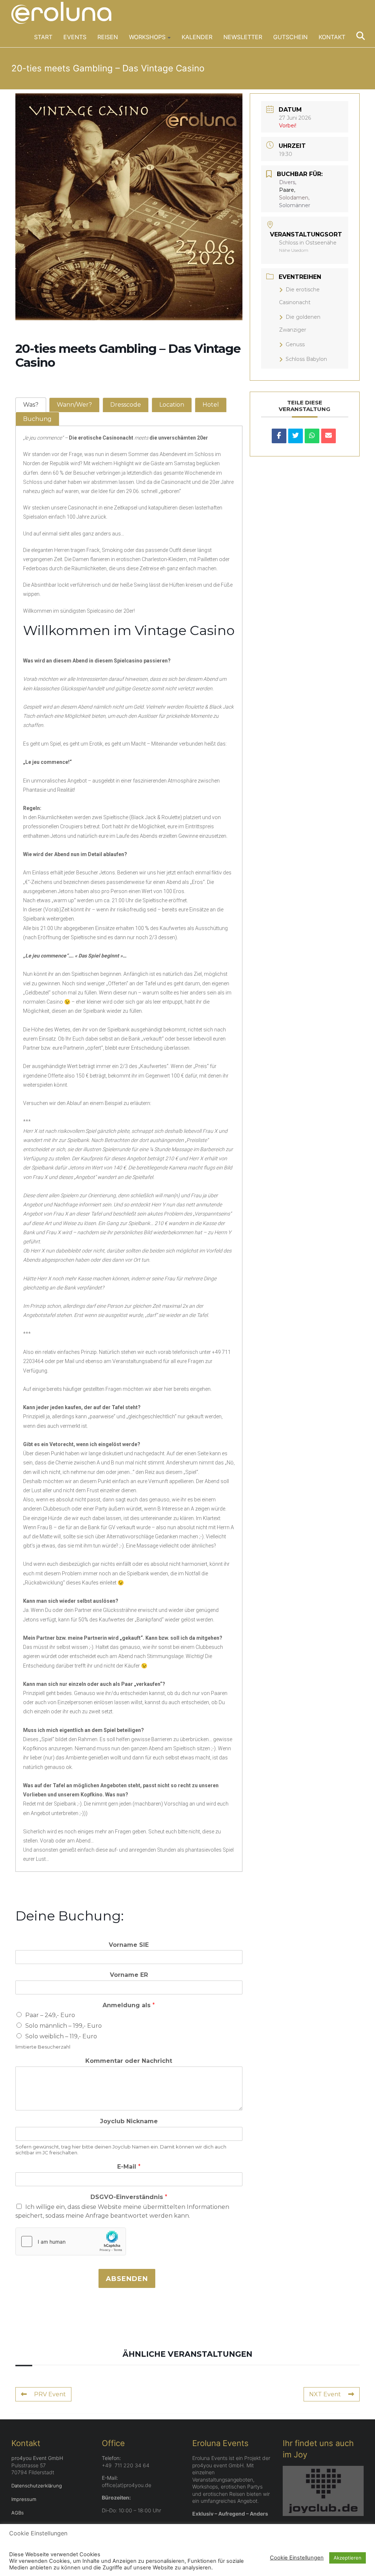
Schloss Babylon (306, 359)
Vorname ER (129, 1975)
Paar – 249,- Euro (50, 2015)
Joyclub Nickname (129, 2121)
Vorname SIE (129, 1945)
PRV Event (50, 2394)
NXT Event (325, 2394)
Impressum (24, 2499)
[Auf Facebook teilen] (279, 436)
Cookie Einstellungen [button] (297, 2558)
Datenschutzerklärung (37, 2486)
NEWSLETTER (243, 37)
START (43, 37)
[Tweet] (296, 436)
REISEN (108, 37)
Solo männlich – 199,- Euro (64, 2026)
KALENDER (197, 37)
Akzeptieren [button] (348, 2558)
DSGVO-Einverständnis (129, 2197)
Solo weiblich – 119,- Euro (61, 2036)
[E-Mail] (328, 436)
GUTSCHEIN (290, 37)
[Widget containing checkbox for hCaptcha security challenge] (71, 2241)
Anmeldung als (129, 2005)
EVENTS (75, 37)
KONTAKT (332, 37)
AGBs (18, 2513)
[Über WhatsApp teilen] (312, 436)
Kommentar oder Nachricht (129, 2061)
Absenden (127, 2279)
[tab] (31, 405)
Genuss (295, 344)
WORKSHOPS (147, 37)
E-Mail (129, 2167)
